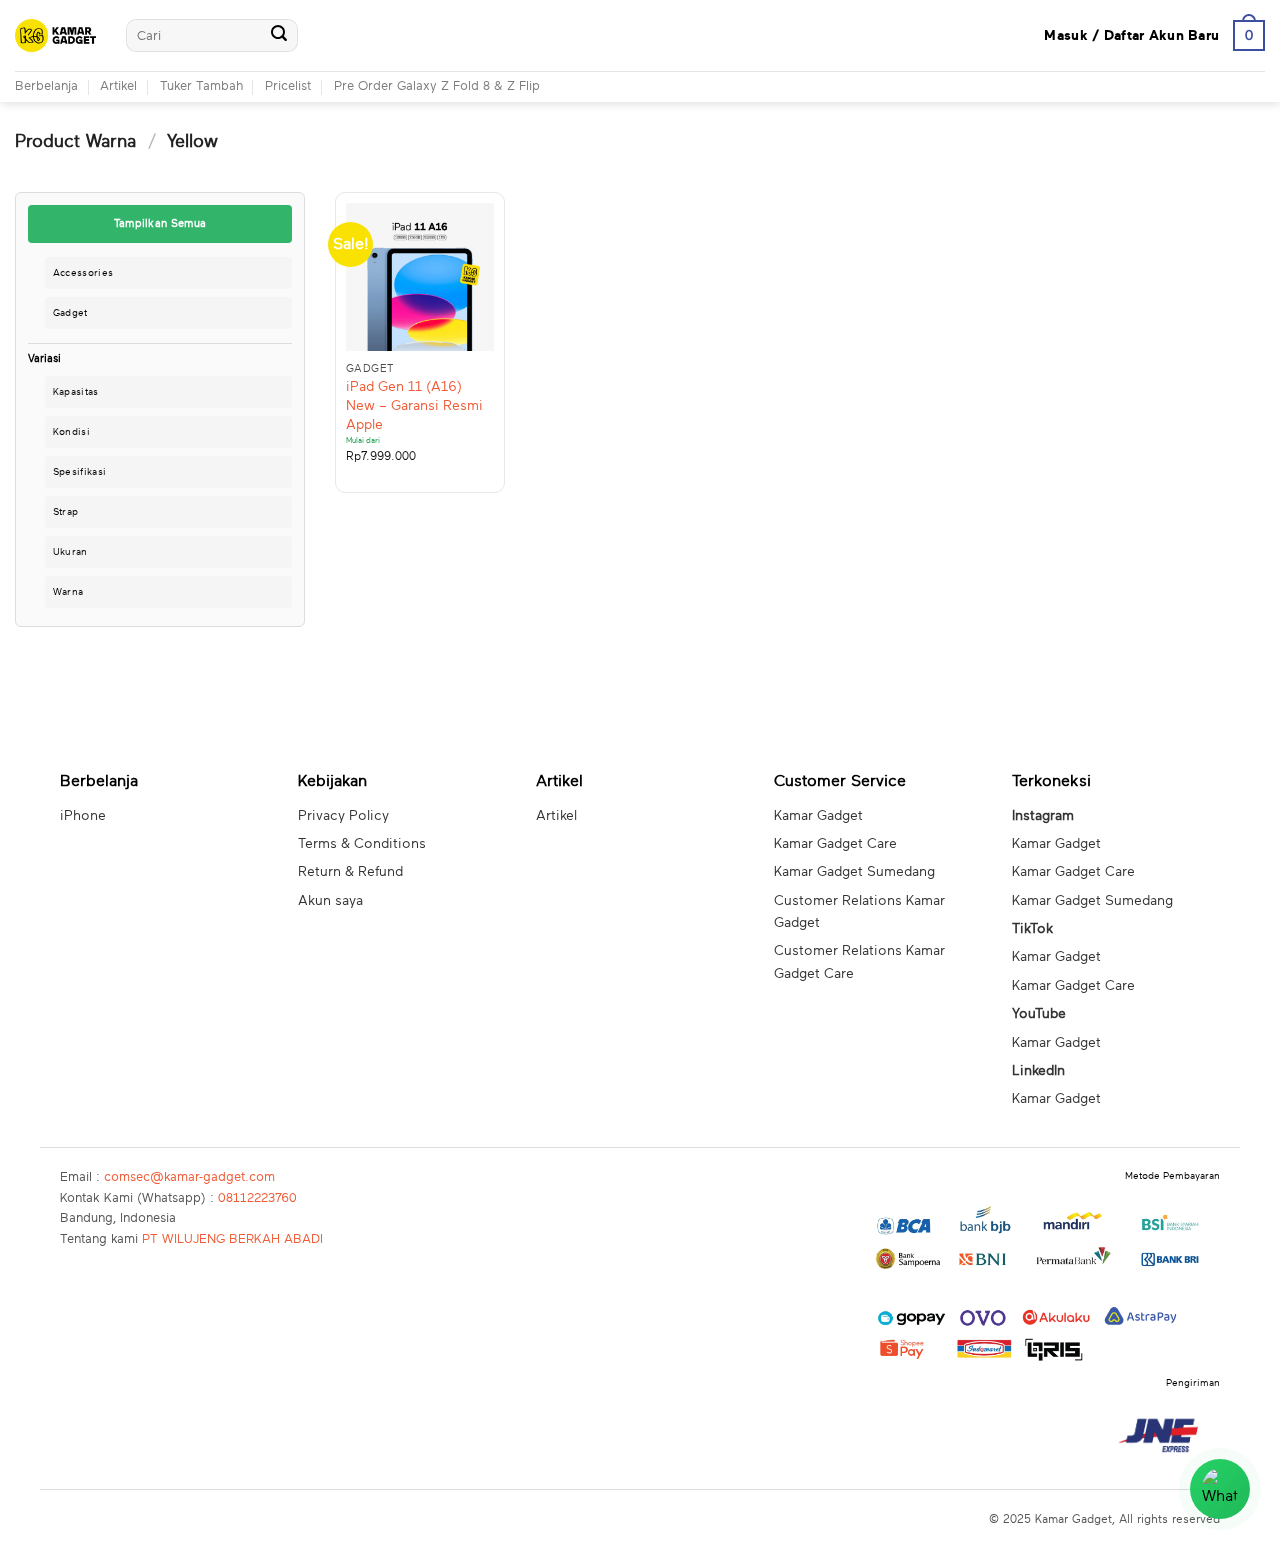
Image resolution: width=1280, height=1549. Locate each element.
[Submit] (279, 36)
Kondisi (71, 432)
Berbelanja (46, 86)
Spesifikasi (79, 472)
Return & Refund (350, 872)
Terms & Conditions (362, 844)
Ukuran (70, 552)
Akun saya (330, 901)
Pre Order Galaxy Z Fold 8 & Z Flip (437, 86)
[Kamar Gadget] (55, 35)
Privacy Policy (343, 816)
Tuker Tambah (201, 86)
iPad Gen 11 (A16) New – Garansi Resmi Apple (414, 405)
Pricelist (288, 86)
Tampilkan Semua (160, 223)
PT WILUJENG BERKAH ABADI (232, 1239)
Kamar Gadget (818, 816)
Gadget (70, 313)
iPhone (83, 816)
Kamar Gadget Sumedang (854, 872)
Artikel (118, 86)
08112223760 (257, 1198)
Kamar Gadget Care (835, 844)
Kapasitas (76, 392)
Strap (66, 512)
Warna (68, 592)
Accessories (83, 273)
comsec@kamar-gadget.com (189, 1177)
